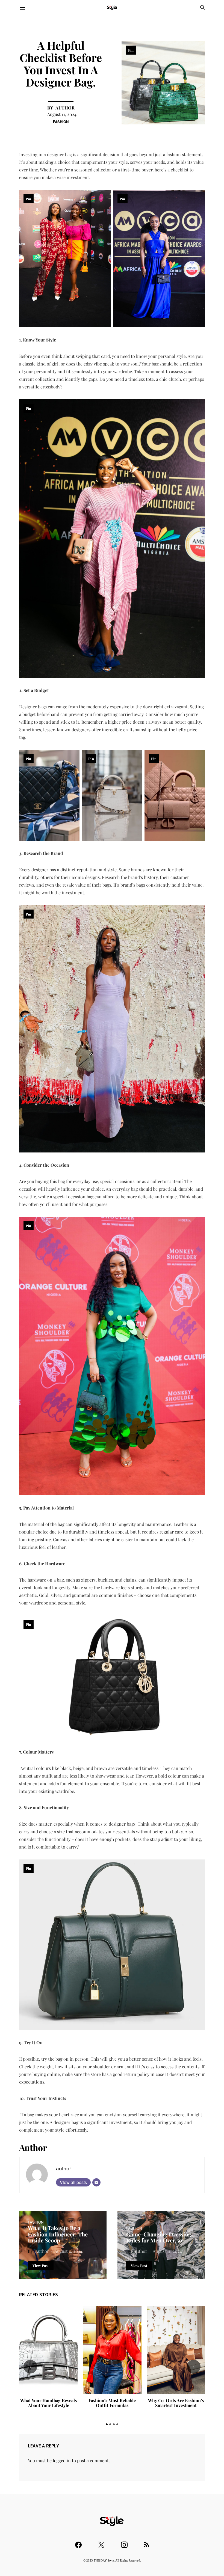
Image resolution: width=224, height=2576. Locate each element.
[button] (107, 2424)
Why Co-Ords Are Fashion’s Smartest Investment (176, 2403)
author (65, 108)
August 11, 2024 (62, 114)
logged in (62, 2460)
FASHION (61, 122)
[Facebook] (78, 2542)
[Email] (96, 2182)
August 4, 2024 (68, 2251)
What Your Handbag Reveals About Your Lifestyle (48, 2403)
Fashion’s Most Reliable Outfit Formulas (112, 2403)
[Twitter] (101, 2542)
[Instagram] (124, 2542)
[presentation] (30, 2367)
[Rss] (147, 2542)
